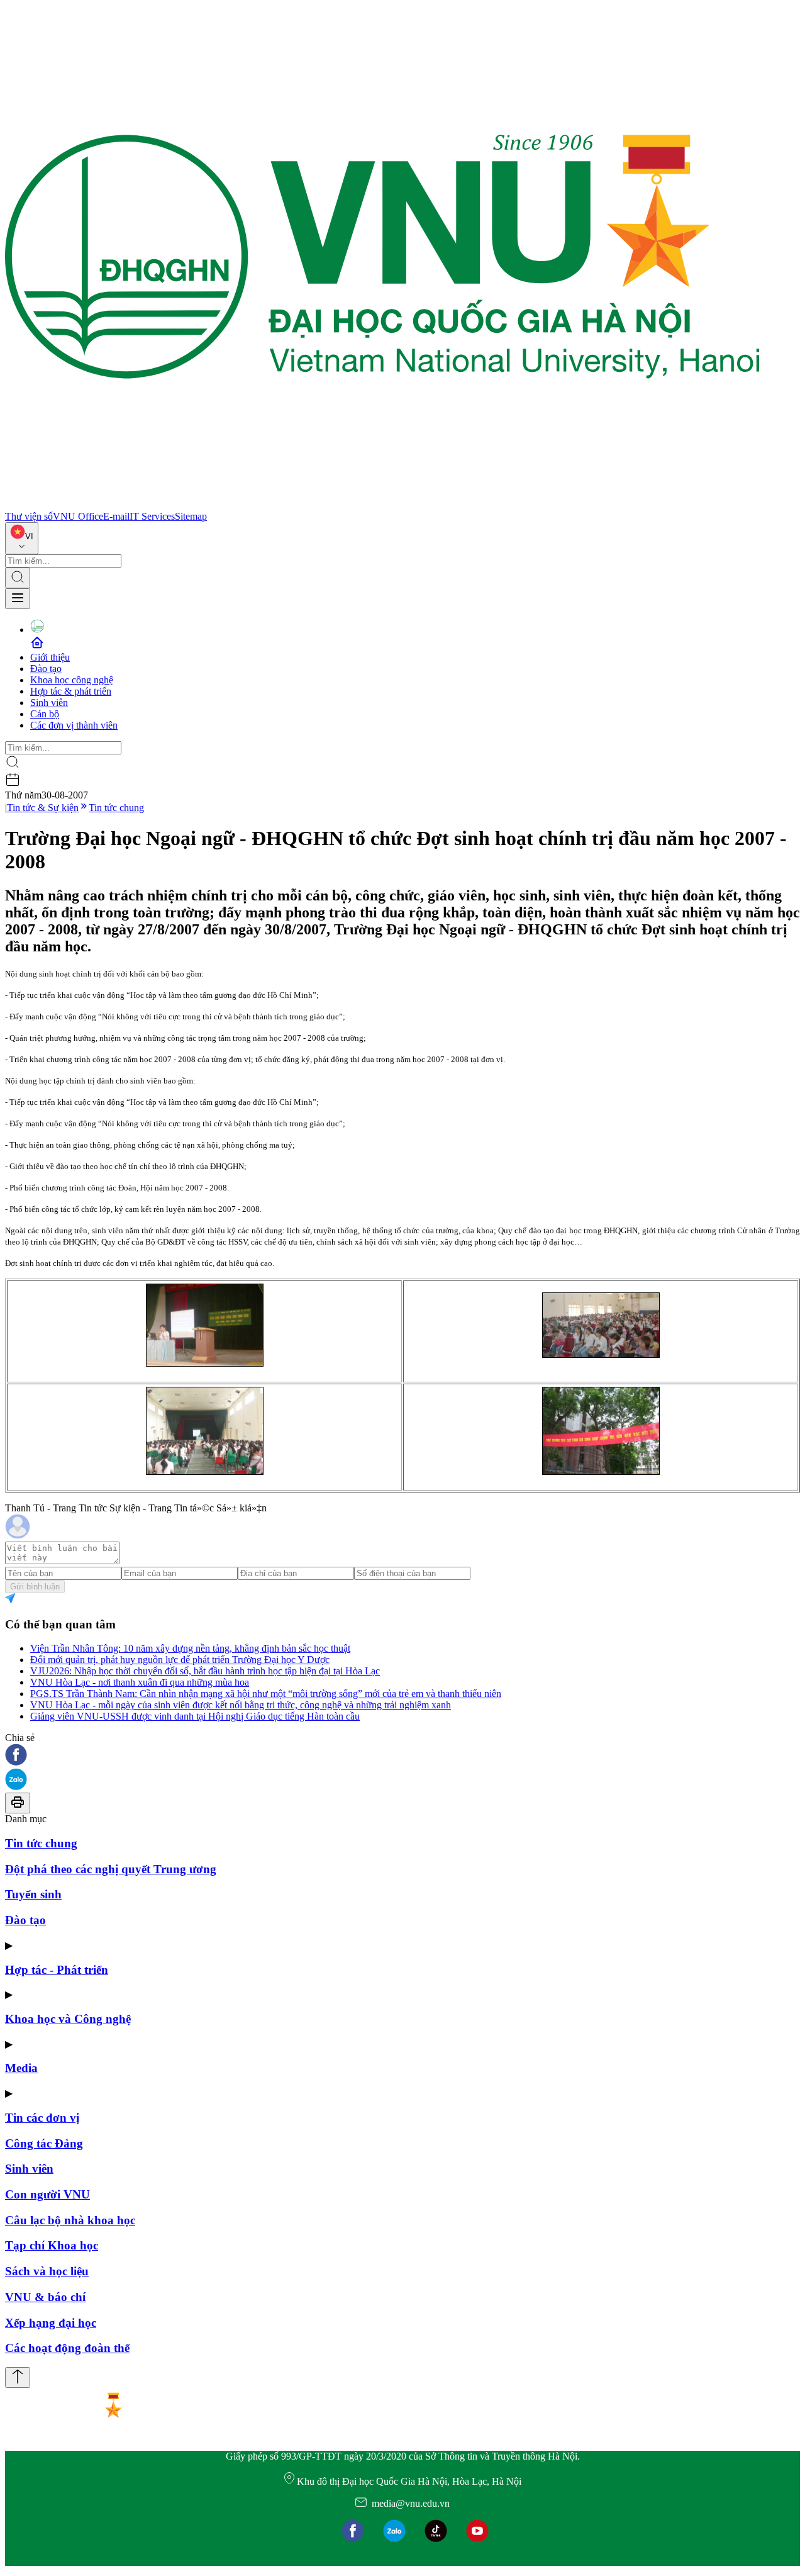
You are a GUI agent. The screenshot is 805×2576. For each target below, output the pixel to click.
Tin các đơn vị (42, 2118)
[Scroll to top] (18, 2377)
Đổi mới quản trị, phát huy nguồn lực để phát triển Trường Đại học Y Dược (180, 1660)
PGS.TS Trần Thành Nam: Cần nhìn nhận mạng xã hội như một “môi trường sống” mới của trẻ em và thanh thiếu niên (266, 1694)
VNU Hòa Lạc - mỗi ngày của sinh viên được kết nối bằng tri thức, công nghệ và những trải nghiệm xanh (241, 1705)
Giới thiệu (50, 657)
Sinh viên (49, 703)
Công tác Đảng (44, 2143)
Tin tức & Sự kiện (43, 808)
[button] (402, 1756)
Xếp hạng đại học (51, 2323)
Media (21, 2068)
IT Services (152, 516)
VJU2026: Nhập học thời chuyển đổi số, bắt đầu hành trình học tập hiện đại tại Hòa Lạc (205, 1671)
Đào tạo (46, 669)
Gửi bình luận (35, 1587)
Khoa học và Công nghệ (68, 2019)
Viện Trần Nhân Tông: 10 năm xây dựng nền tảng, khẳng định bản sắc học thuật (190, 1648)
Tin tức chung (116, 808)
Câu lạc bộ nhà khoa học (70, 2220)
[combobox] (22, 538)
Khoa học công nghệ (72, 680)
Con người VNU (47, 2194)
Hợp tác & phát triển (71, 691)
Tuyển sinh (33, 1894)
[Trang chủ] (382, 505)
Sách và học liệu (47, 2271)
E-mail (116, 516)
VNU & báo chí (45, 2297)
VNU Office (78, 516)
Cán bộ (45, 714)
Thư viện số (29, 516)
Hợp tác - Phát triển (57, 1970)
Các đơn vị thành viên (74, 725)
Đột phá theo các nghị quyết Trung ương (111, 1869)
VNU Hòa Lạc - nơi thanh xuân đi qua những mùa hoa (140, 1682)
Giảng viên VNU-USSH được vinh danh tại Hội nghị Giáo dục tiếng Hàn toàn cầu (195, 1716)
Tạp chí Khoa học (52, 2245)
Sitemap (191, 516)
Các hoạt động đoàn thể (67, 2348)
